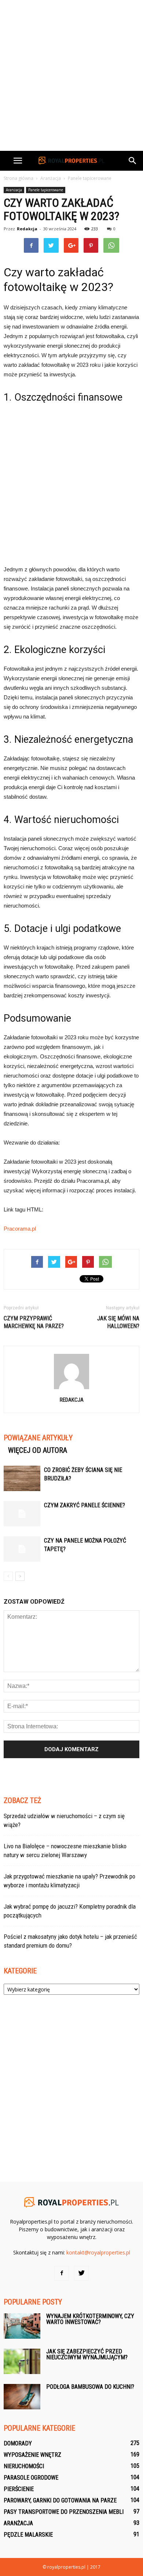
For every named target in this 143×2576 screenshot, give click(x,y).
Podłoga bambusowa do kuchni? (90, 2387)
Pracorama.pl (20, 1229)
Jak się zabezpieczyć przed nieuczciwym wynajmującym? (87, 2354)
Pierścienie (19, 2489)
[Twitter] (81, 2273)
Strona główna (19, 178)
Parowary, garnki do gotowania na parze (60, 2500)
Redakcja (27, 229)
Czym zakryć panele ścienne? (85, 1505)
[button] (133, 161)
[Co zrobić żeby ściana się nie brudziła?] (22, 1478)
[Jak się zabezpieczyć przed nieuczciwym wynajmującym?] (22, 2361)
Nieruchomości (24, 2466)
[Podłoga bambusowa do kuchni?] (22, 2397)
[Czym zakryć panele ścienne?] (22, 1514)
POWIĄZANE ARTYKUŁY (38, 1438)
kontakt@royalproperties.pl (98, 2252)
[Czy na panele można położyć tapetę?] (22, 1549)
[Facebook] (62, 2273)
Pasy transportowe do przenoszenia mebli (64, 2512)
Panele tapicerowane (46, 190)
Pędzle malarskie (28, 2535)
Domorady (18, 2443)
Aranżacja (14, 190)
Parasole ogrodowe (31, 2478)
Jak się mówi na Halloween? (118, 1322)
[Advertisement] (71, 75)
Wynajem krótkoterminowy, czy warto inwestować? (90, 2319)
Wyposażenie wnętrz (32, 2455)
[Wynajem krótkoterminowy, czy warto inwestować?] (22, 2326)
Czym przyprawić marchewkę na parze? (34, 1322)
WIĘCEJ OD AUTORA (38, 1450)
